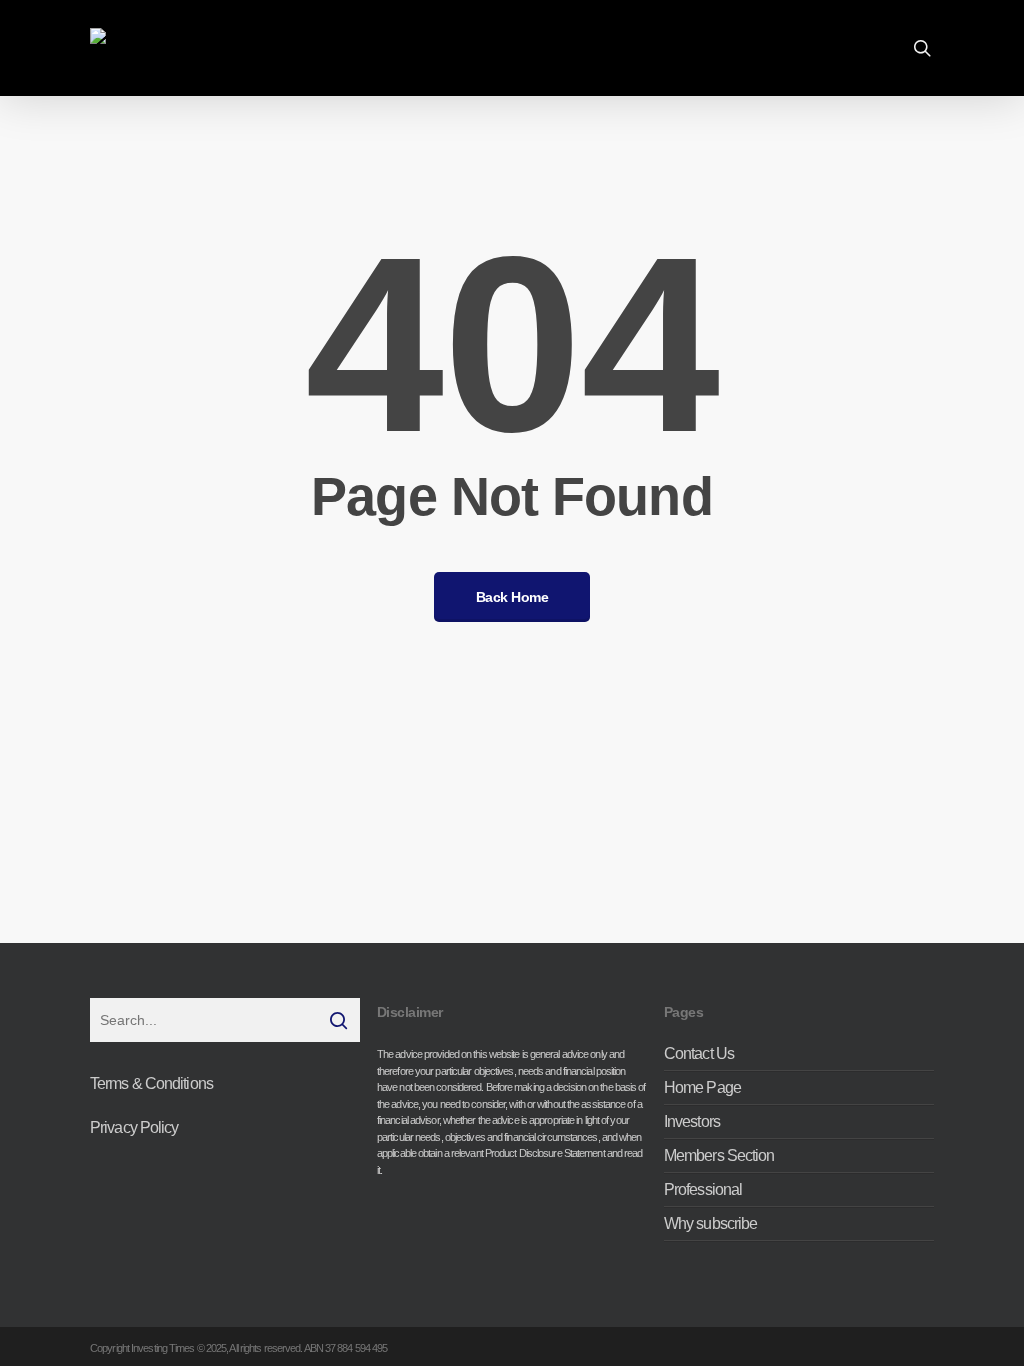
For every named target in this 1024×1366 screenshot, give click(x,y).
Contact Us (699, 1054)
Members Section (719, 1155)
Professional (703, 1189)
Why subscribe (710, 1223)
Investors (692, 1121)
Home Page (702, 1087)
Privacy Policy (134, 1127)
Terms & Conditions (151, 1083)
